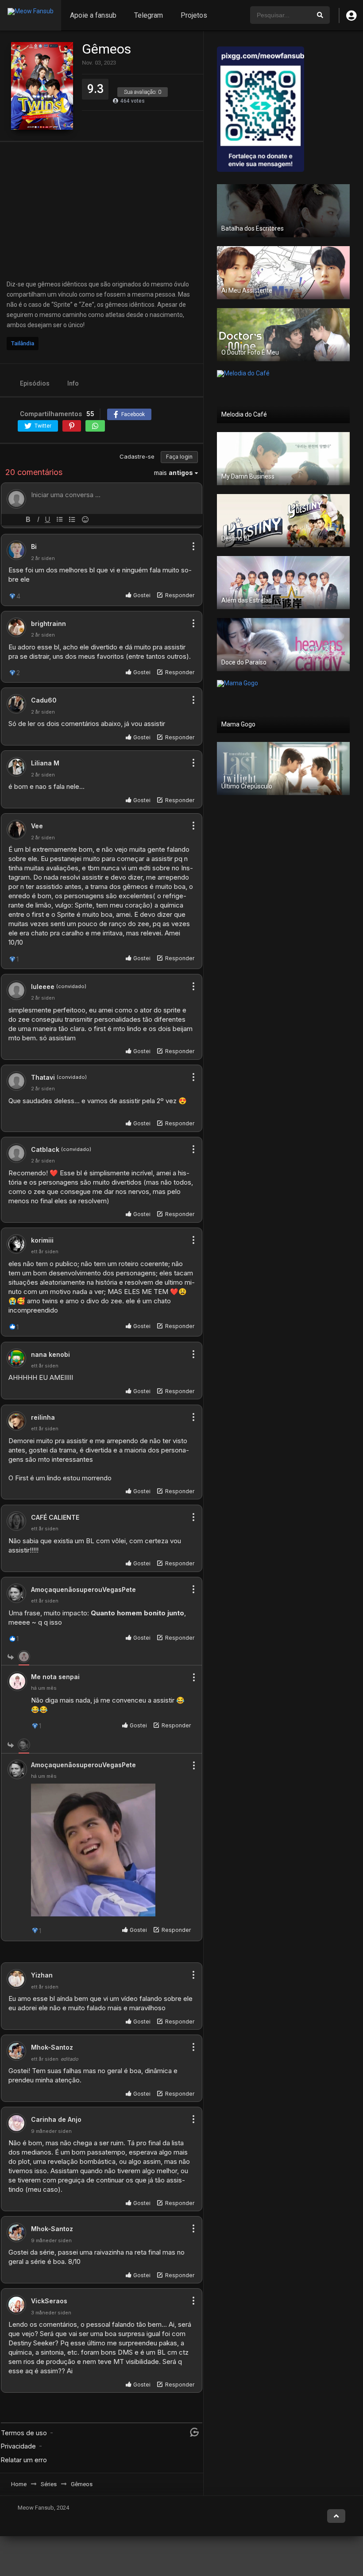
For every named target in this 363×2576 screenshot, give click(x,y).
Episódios (35, 383)
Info (73, 383)
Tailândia (23, 343)
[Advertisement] (102, 211)
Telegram (149, 15)
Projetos (194, 15)
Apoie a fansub (93, 15)
